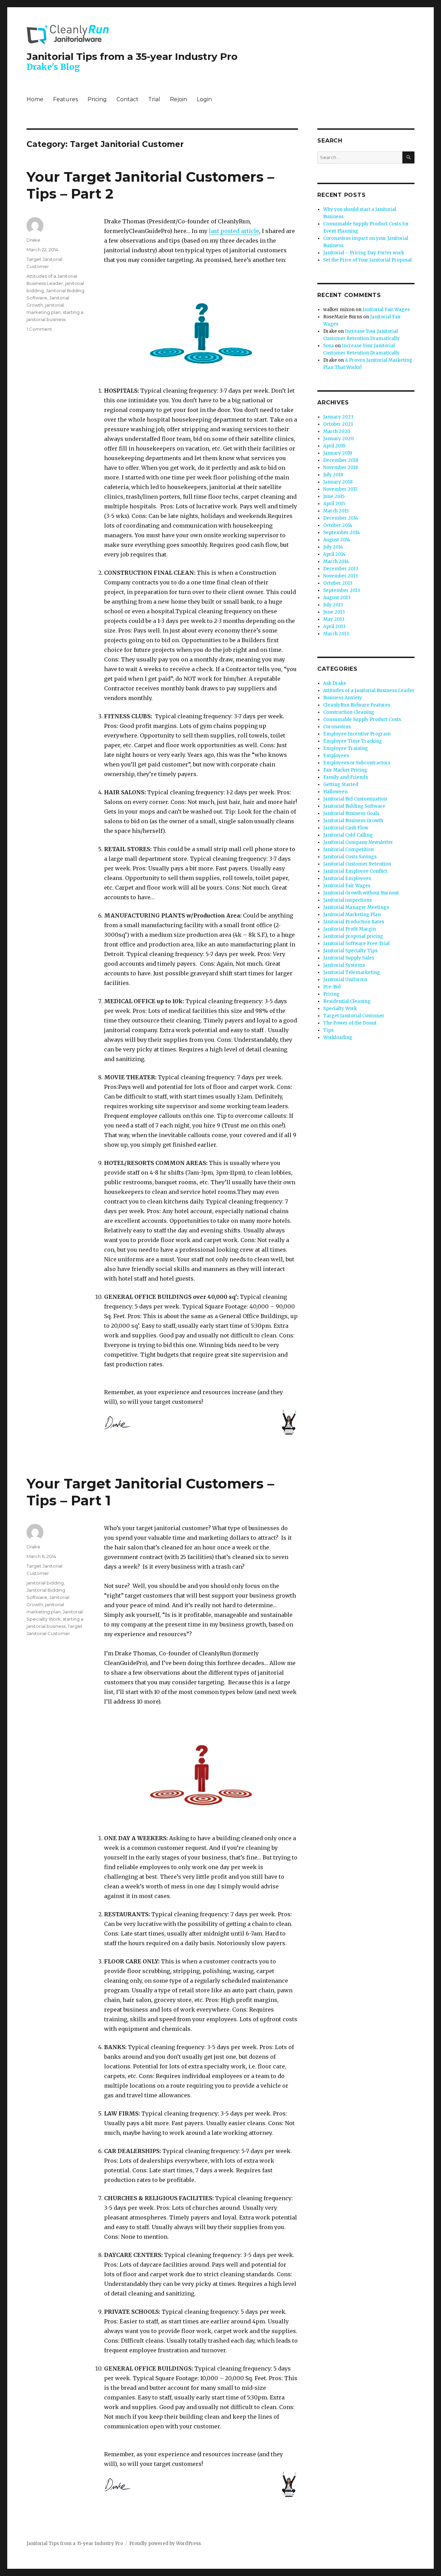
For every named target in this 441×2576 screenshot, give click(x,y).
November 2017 (340, 489)
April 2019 (334, 446)
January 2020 (339, 439)
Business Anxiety (343, 698)
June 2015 (334, 496)
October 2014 (338, 525)
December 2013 (341, 569)
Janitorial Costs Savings (350, 857)
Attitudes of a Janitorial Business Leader (369, 691)
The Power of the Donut (350, 1023)
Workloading (338, 1037)
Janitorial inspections (347, 900)
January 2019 (338, 453)
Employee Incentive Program (357, 734)
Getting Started (341, 785)
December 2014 (341, 518)
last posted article (234, 231)
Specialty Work (340, 1009)
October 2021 (338, 424)
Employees (336, 756)
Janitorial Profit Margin (350, 929)
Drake (33, 240)
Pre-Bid (332, 987)
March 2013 (336, 634)
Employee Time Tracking (353, 741)
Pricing (97, 99)
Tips (328, 1030)
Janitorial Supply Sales (349, 958)
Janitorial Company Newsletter (358, 842)
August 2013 (337, 598)
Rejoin (178, 99)
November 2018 (341, 468)
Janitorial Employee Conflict (355, 871)
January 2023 (338, 417)
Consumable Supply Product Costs (362, 719)
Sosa (329, 346)
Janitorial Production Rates (354, 922)
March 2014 (336, 561)
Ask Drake (335, 683)
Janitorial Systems (344, 965)
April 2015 (334, 504)
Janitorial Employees (347, 878)
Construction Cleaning (349, 712)
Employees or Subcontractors (357, 763)
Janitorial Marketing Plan (352, 915)
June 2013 (334, 612)
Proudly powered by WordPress (165, 2543)
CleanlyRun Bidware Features (357, 705)
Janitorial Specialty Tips (350, 951)
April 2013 (334, 627)
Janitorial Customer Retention (357, 864)
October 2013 (338, 583)
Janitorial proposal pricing (353, 936)
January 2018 (338, 482)
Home (35, 99)
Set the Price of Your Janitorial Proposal (367, 260)
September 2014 (342, 533)
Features (65, 99)
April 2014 (334, 554)
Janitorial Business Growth (353, 821)
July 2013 (333, 605)
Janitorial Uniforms (345, 980)
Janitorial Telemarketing (352, 972)
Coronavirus (337, 727)
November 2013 (341, 576)
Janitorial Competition (348, 850)
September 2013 (342, 590)
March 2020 (337, 431)
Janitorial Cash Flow (346, 828)
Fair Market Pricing (345, 770)
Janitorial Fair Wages (386, 310)
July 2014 (333, 547)
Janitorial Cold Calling (348, 835)
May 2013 (334, 619)
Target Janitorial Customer (354, 1016)
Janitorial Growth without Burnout (361, 893)
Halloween (335, 792)
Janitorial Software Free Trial (356, 944)
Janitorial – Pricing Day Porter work (364, 253)
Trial (154, 99)
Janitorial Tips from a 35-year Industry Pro (132, 56)
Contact (127, 99)
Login (204, 99)
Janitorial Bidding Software (354, 806)
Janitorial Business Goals (351, 813)
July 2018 (333, 475)
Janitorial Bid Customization (355, 799)
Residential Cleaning (347, 1001)
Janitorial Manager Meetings (356, 907)
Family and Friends (346, 777)
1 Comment (39, 329)
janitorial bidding (45, 1583)
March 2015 (336, 511)
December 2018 (341, 460)
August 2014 (337, 540)
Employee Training (346, 748)
